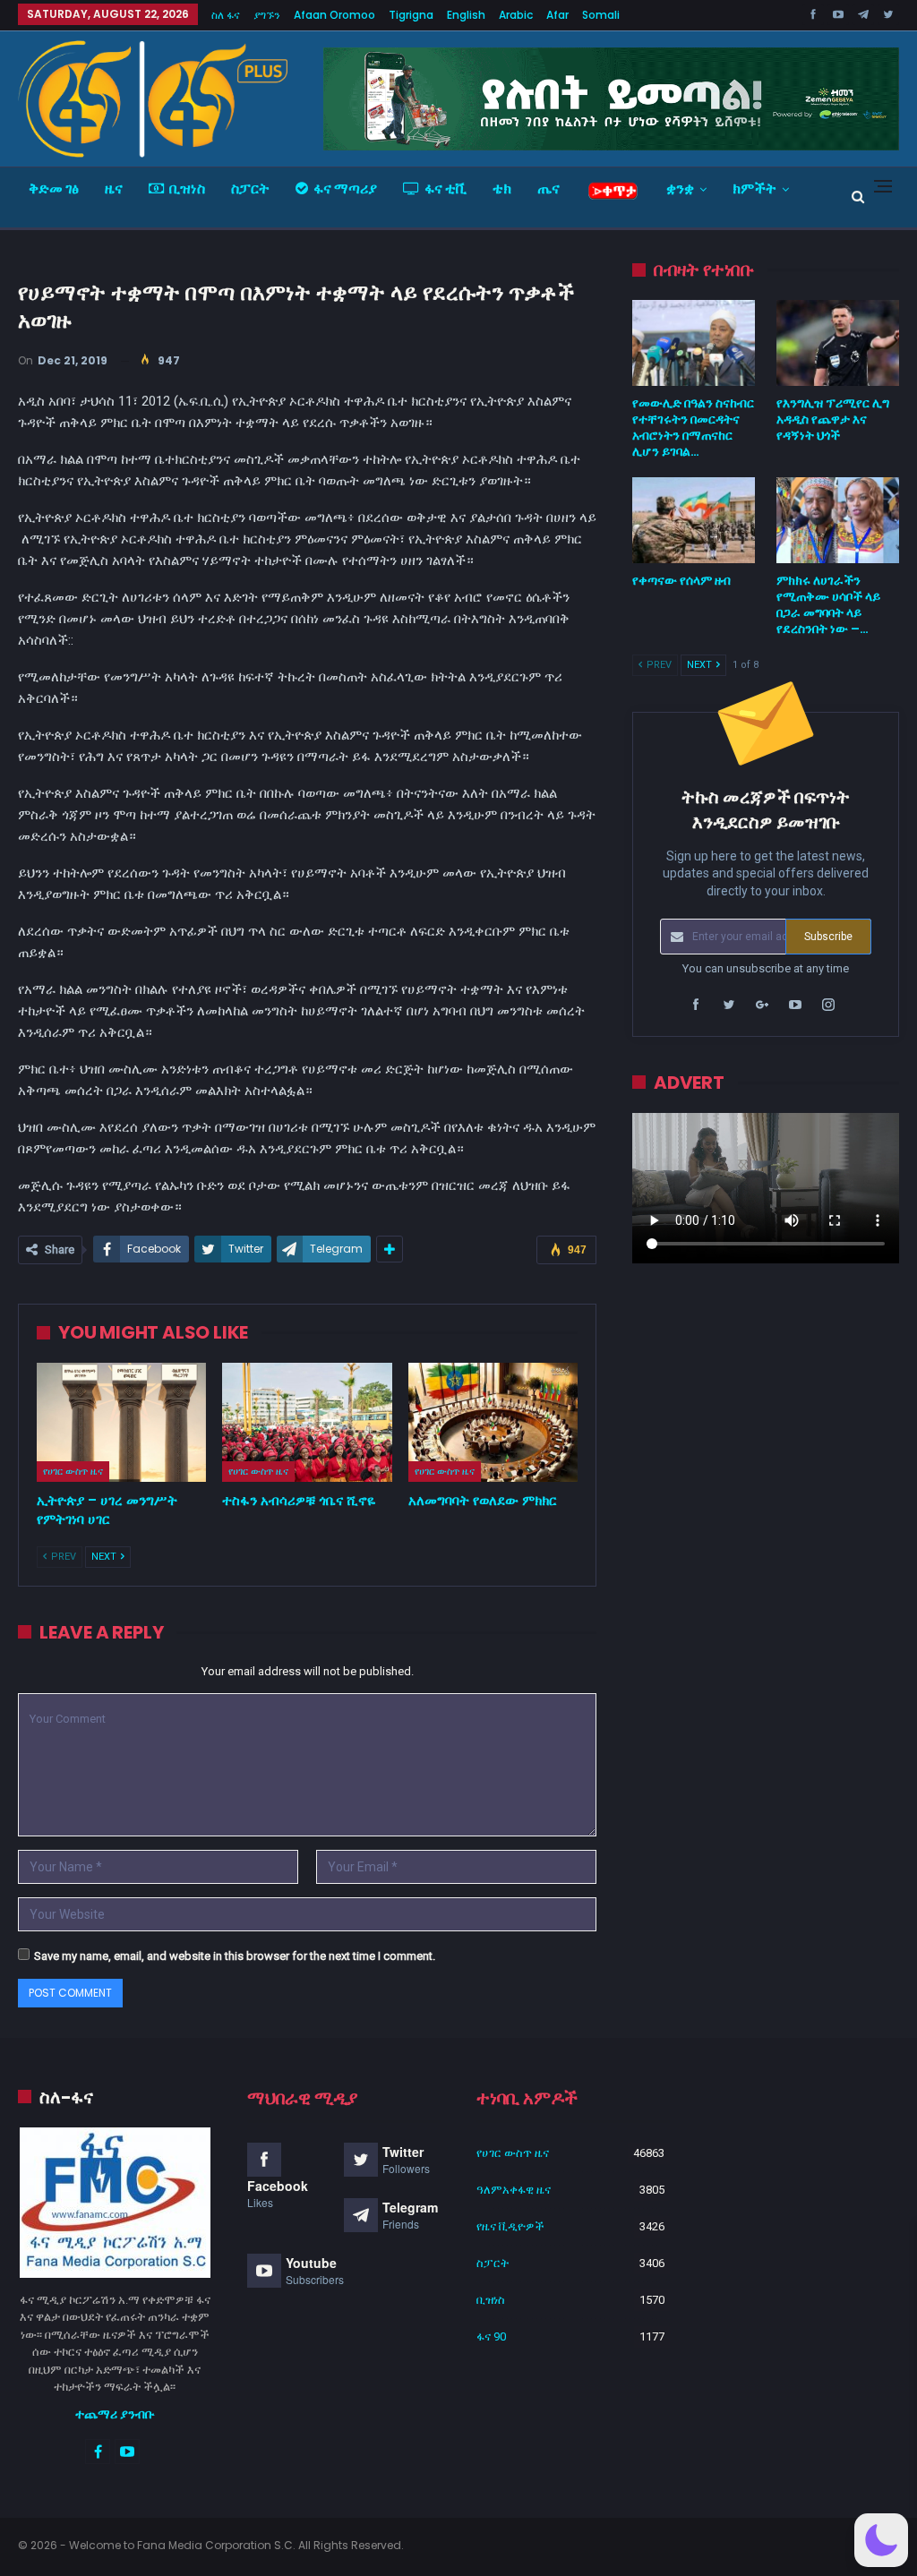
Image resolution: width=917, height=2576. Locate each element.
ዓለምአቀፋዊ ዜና (514, 2190)
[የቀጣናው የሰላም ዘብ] (694, 520)
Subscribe (828, 937)
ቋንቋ (680, 188)
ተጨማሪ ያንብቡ (115, 2414)
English (466, 15)
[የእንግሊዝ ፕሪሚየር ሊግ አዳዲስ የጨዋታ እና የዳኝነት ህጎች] (838, 343)
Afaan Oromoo (334, 15)
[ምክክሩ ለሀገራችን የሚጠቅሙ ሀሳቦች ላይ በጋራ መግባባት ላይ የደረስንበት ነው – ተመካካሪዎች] (838, 520)
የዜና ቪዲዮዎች (510, 2226)
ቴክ (502, 188)
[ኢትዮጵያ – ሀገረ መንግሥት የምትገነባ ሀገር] (121, 1422)
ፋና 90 (491, 2336)
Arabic (516, 15)
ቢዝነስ (187, 188)
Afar (557, 15)
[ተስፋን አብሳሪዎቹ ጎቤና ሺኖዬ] (307, 1422)
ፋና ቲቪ (446, 188)
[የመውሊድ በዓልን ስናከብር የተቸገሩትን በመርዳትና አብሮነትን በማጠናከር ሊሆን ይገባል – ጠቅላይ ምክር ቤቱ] (694, 343)
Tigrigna (411, 15)
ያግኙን (267, 15)
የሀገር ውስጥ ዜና (73, 1471)
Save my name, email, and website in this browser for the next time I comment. (235, 1956)
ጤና (548, 188)
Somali (601, 15)
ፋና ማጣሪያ (345, 188)
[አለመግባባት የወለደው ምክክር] (493, 1422)
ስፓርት (250, 188)
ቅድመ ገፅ (54, 188)
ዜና (114, 188)
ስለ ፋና (226, 15)
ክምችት (754, 188)
